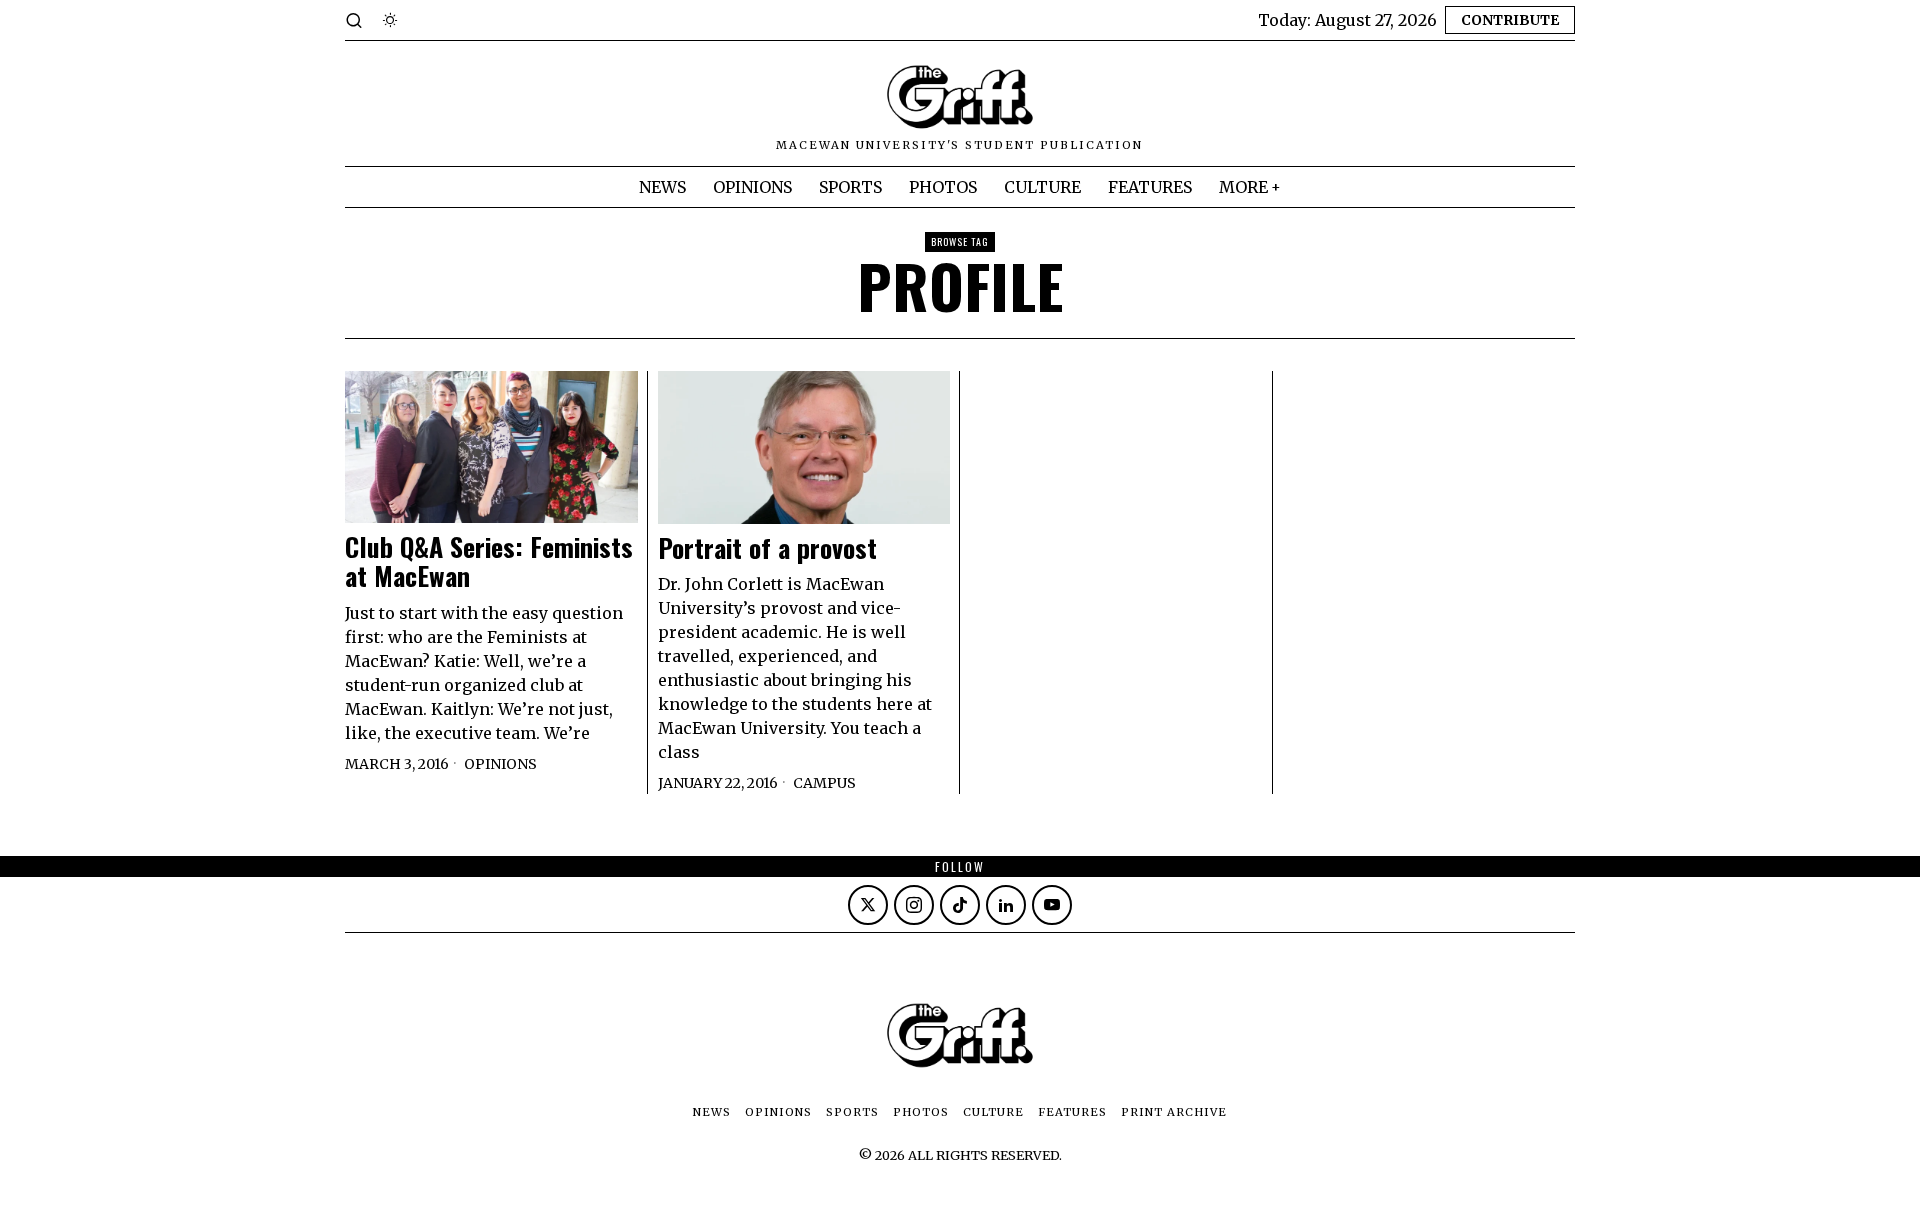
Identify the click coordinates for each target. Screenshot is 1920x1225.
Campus (824, 783)
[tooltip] (868, 905)
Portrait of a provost (767, 548)
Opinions (500, 764)
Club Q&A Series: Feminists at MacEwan (489, 561)
